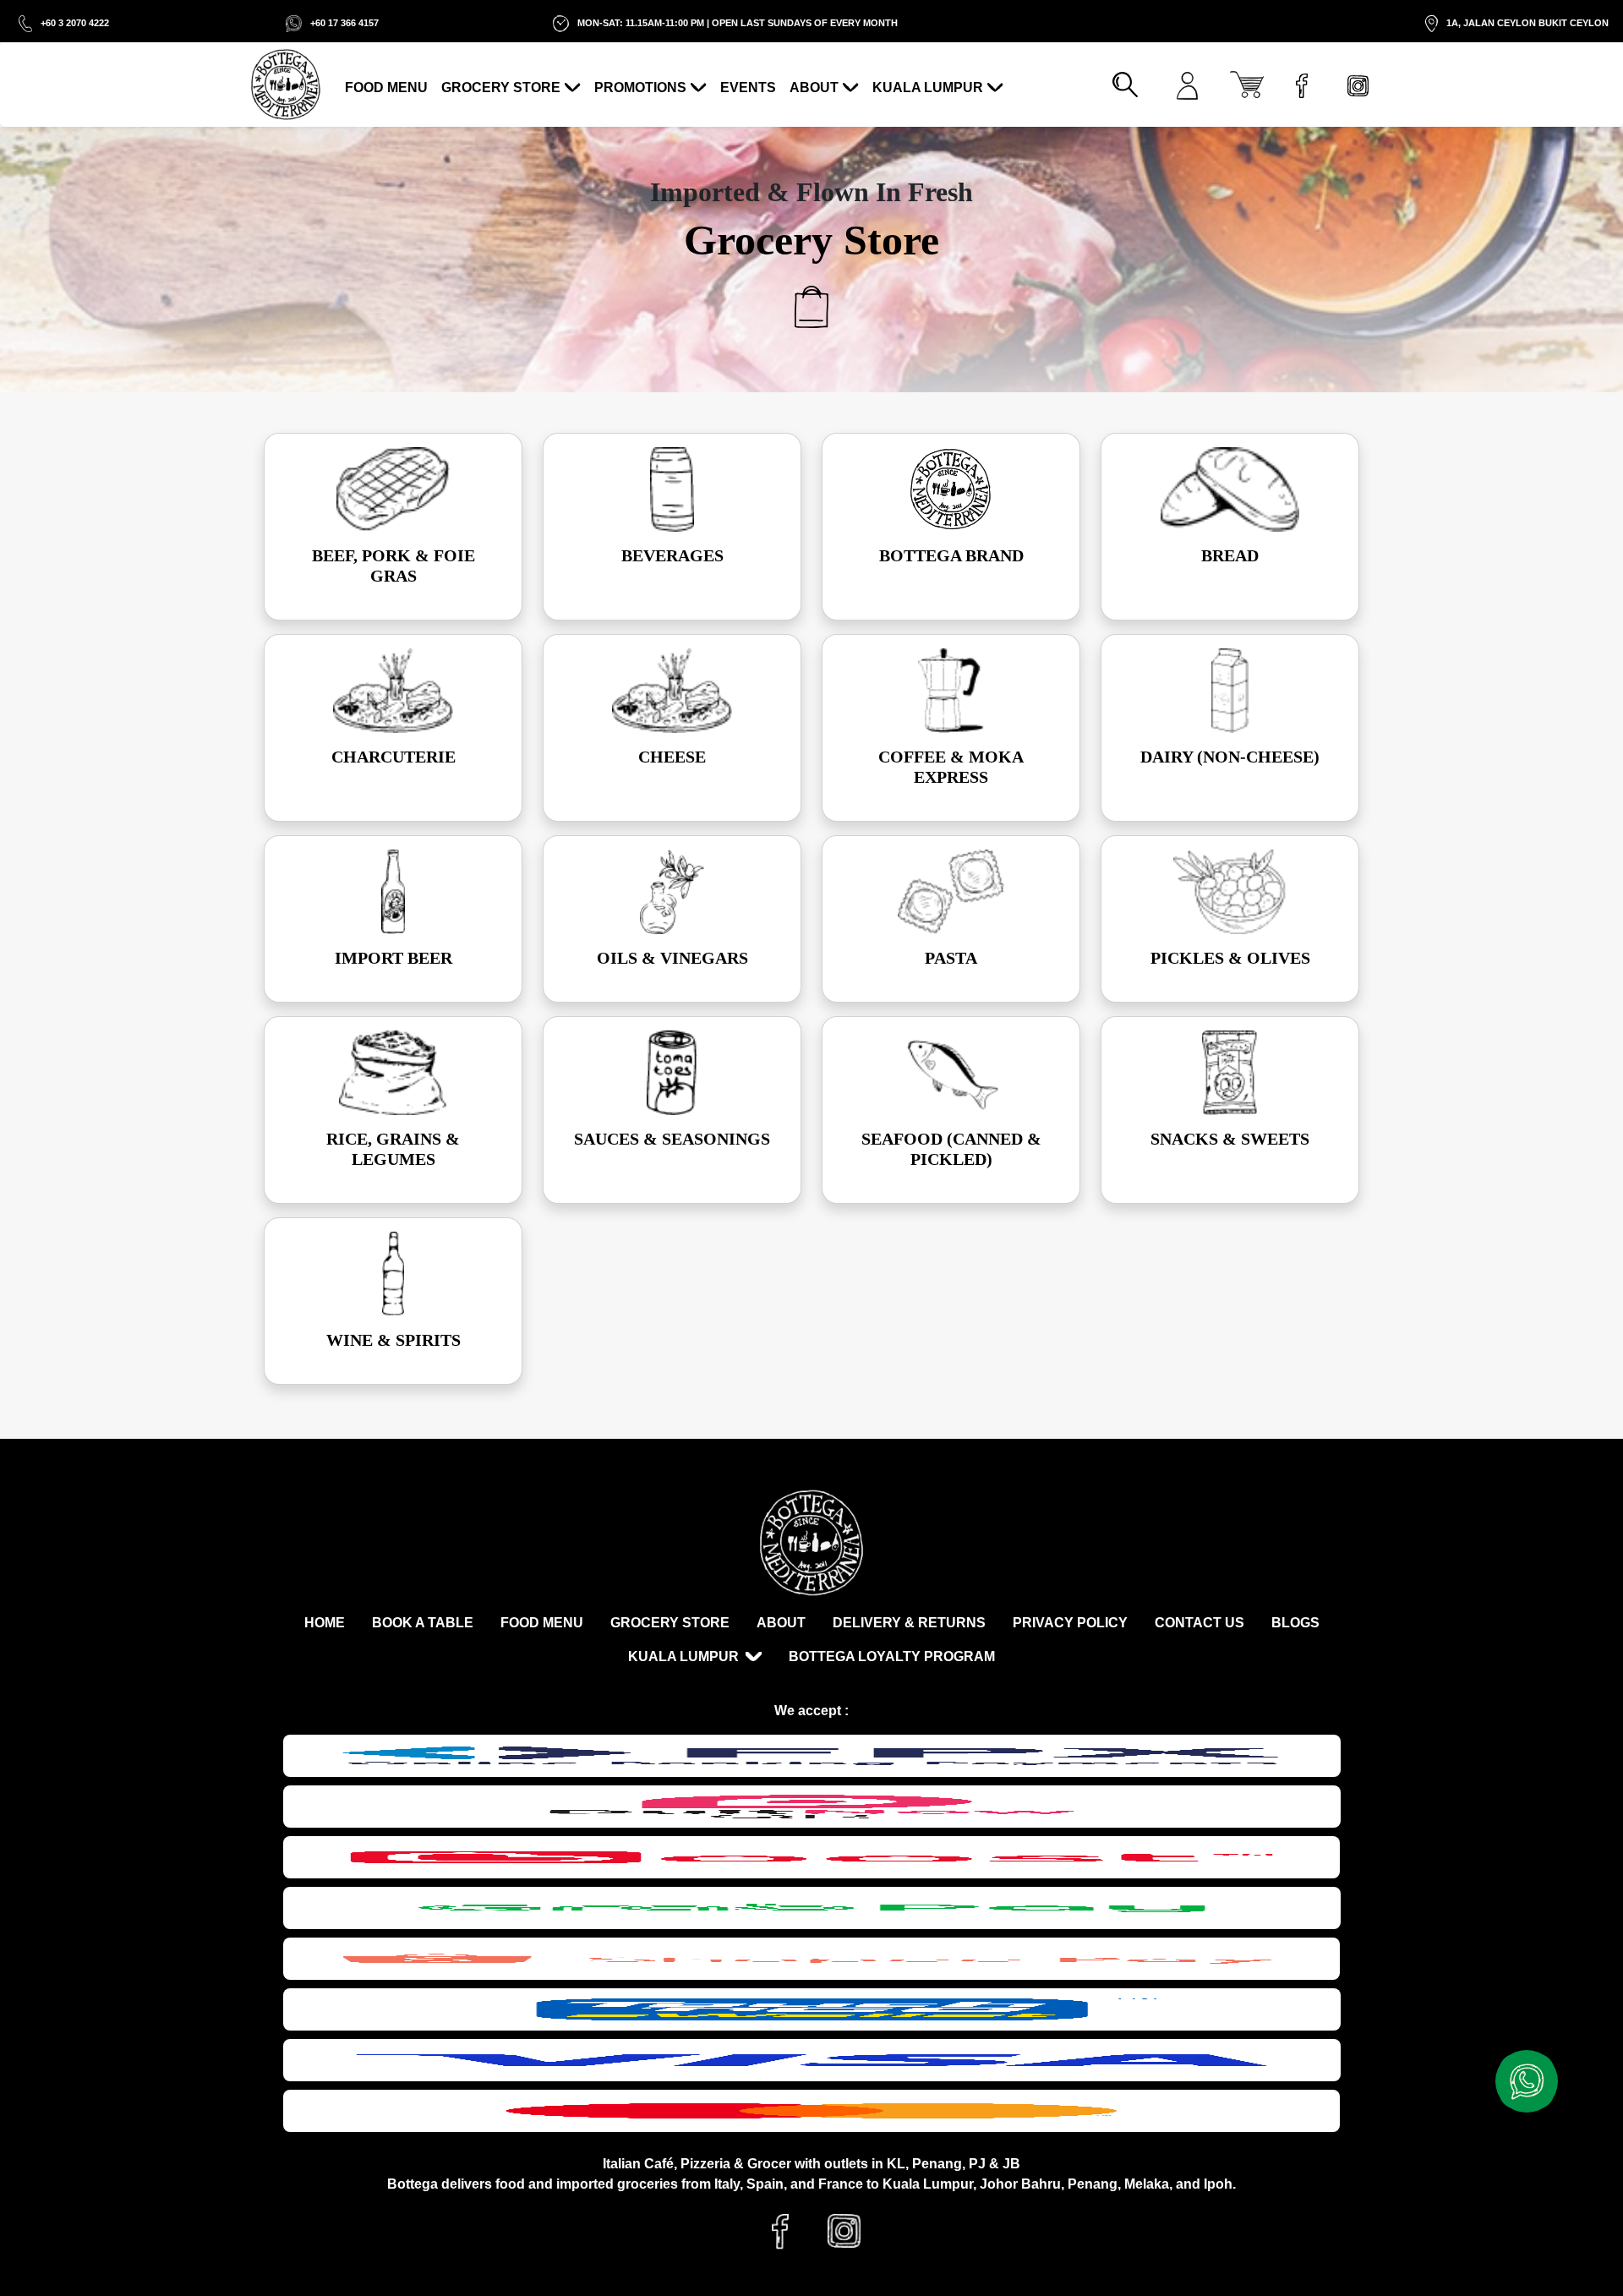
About (814, 87)
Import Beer (393, 958)
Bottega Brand (951, 555)
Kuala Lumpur (928, 87)
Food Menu (386, 87)
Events (748, 87)
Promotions (640, 87)
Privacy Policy (1070, 1623)
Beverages (672, 555)
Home (325, 1623)
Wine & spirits (393, 1340)
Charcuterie (393, 757)
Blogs (1295, 1623)
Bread (1230, 555)
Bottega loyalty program (892, 1656)
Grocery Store (501, 87)
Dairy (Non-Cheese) (1230, 757)
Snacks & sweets (1230, 1139)
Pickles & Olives (1230, 958)
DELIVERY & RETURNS (909, 1623)
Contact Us (1199, 1623)
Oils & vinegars (672, 958)
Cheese (672, 757)
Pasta (951, 958)
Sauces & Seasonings (672, 1139)
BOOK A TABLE (423, 1623)
